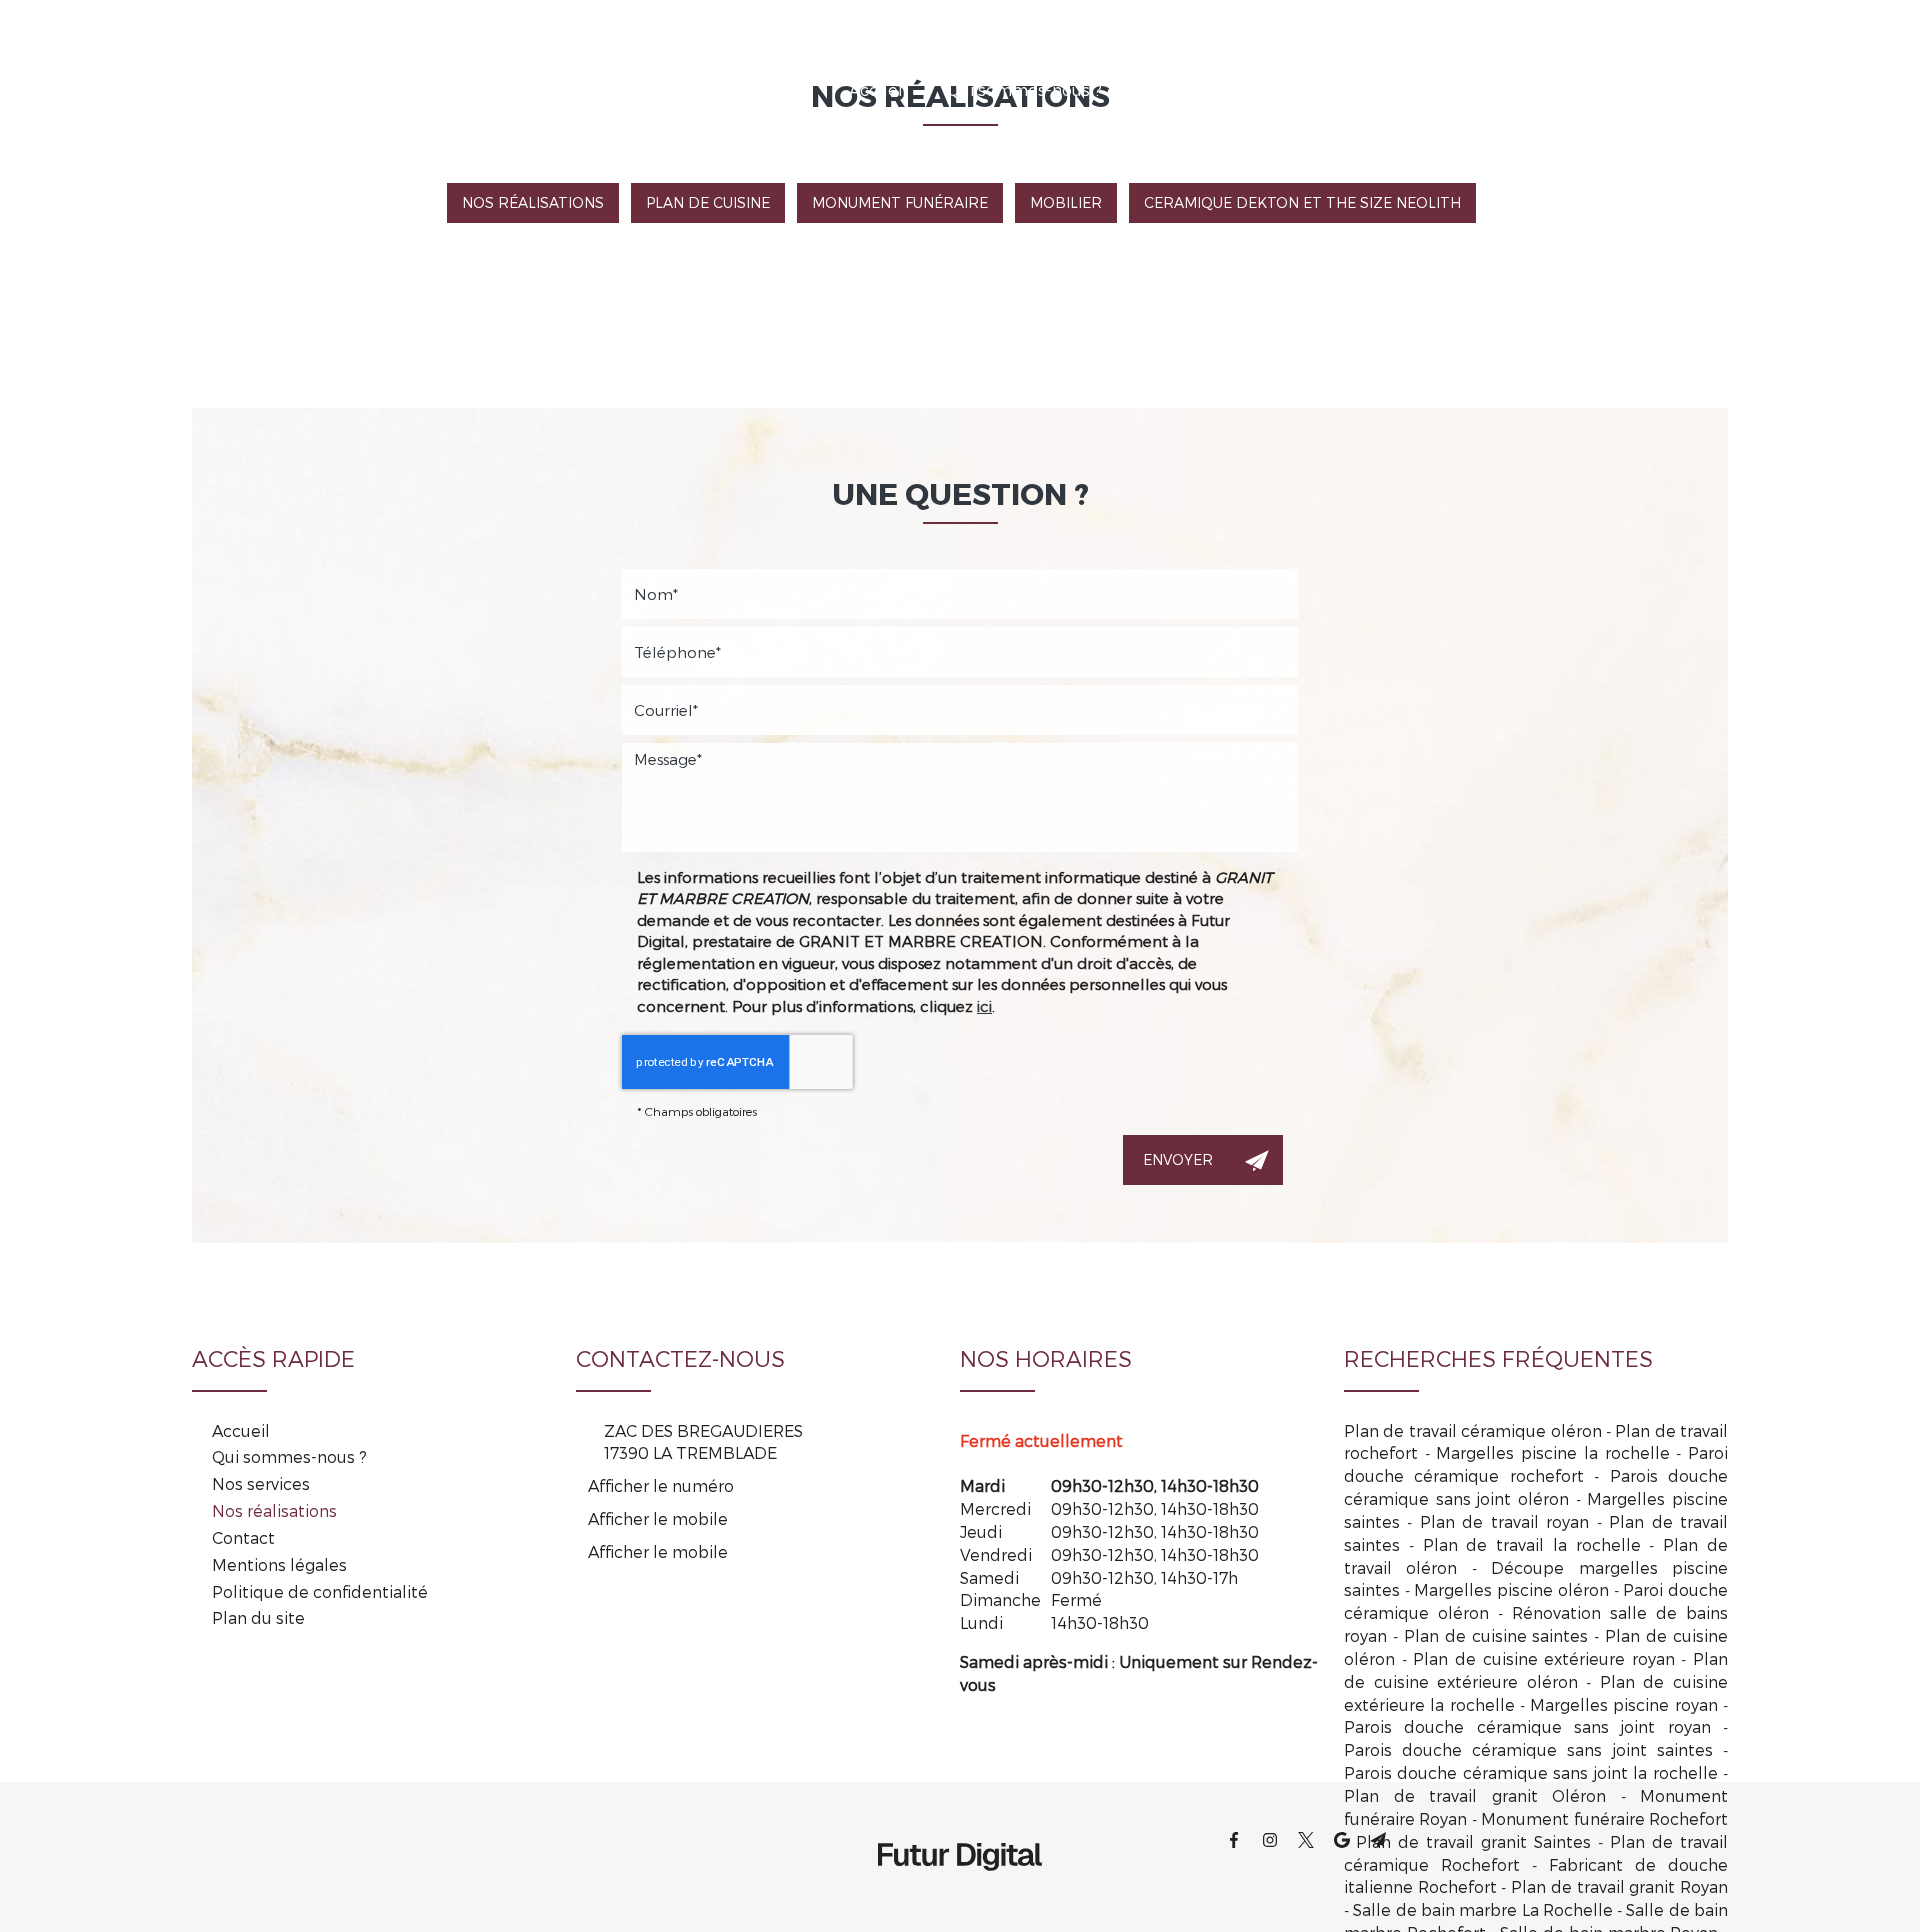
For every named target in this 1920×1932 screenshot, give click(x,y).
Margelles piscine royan (1624, 1704)
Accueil (878, 89)
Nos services (1191, 89)
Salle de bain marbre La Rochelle (1483, 1909)
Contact (1476, 89)
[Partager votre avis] (1576, 21)
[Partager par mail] (1612, 21)
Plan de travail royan (1504, 1521)
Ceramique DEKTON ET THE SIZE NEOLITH (1302, 202)
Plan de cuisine (708, 202)
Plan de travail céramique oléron (1473, 1430)
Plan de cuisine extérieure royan (1544, 1658)
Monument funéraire (900, 202)
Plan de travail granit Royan (1619, 1886)
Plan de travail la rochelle (1532, 1544)
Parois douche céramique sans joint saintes (1528, 1749)
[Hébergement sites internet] (960, 1891)
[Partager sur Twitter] (1540, 21)
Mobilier (1066, 202)
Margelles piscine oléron (1511, 1589)
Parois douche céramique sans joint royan (1527, 1726)
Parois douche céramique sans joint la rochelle (1531, 1772)
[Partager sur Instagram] (1504, 21)
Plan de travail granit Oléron (1475, 1795)
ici (984, 1006)
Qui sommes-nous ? (1024, 89)
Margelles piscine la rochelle (1552, 1452)
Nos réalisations (1342, 89)
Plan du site (258, 1617)
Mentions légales (279, 1564)
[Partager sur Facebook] (1468, 21)
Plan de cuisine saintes (1496, 1635)
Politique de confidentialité (320, 1591)
